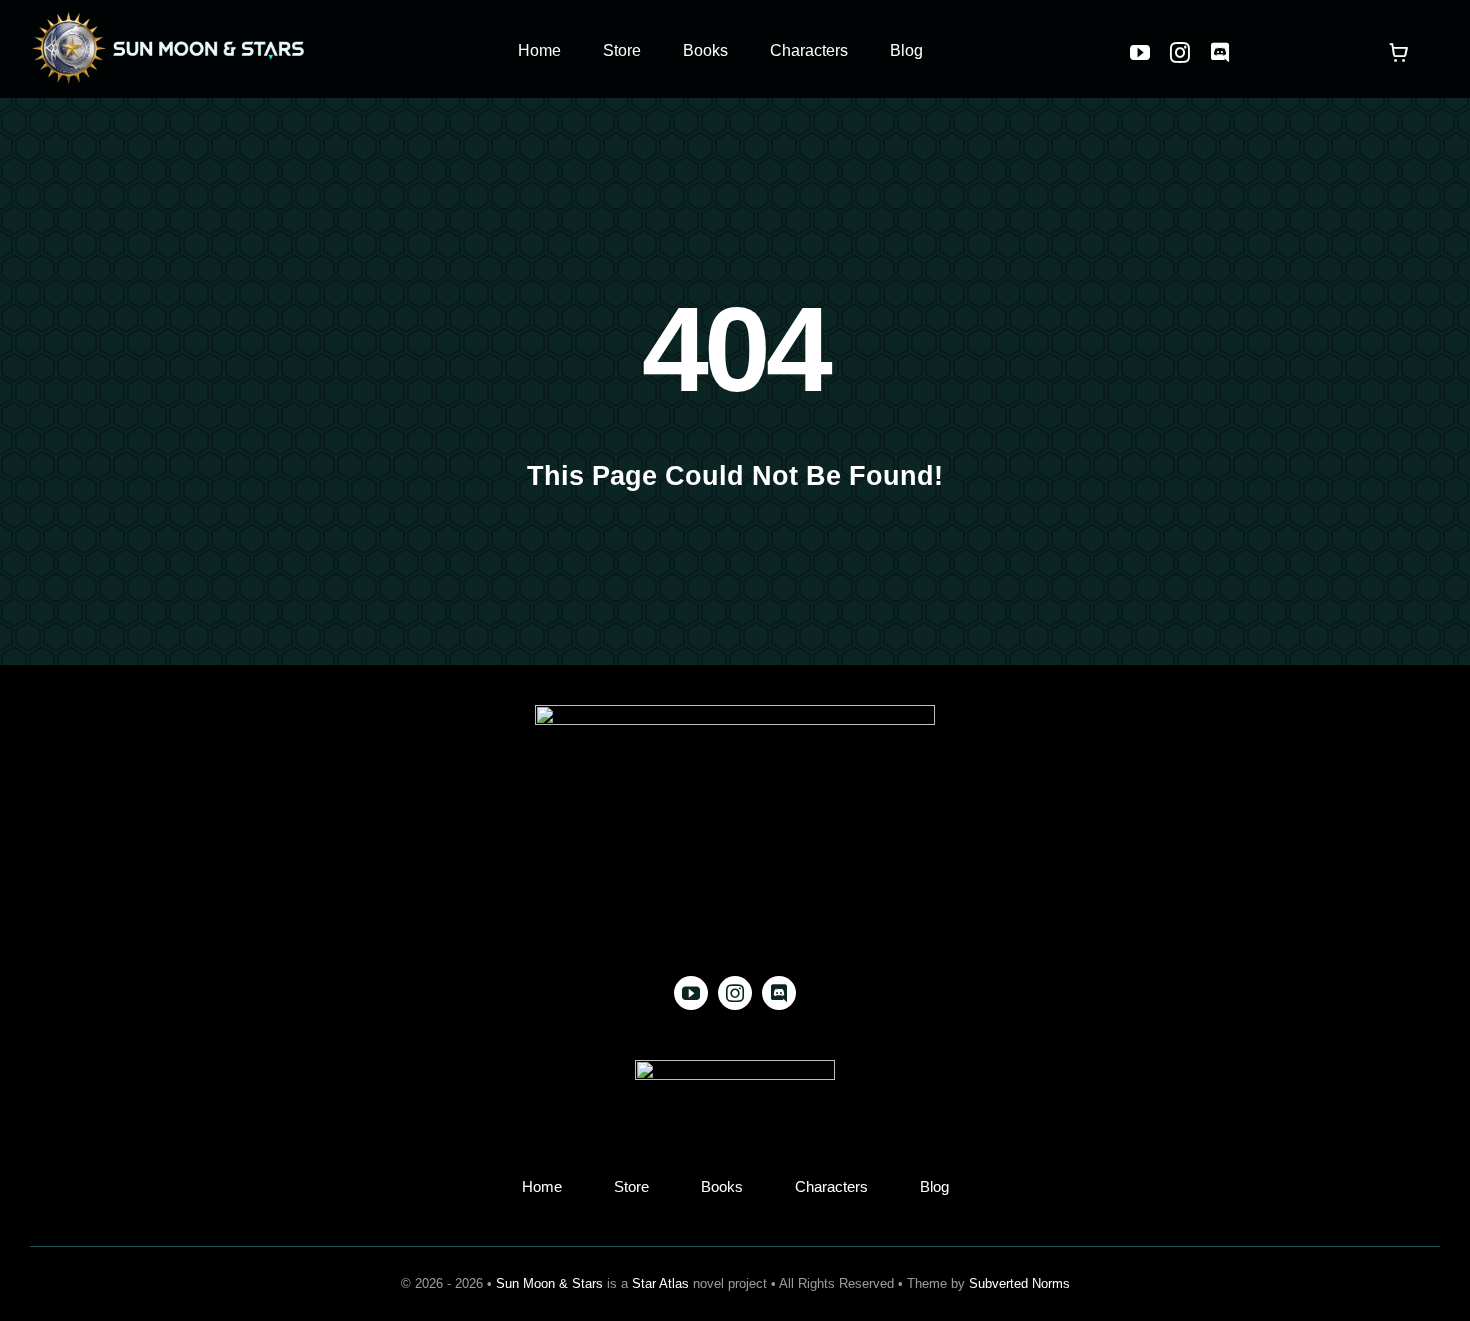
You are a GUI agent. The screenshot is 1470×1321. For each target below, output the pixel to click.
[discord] (1220, 53)
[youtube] (1140, 53)
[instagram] (1180, 53)
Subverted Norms (1019, 1283)
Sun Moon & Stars (549, 1283)
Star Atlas (660, 1283)
